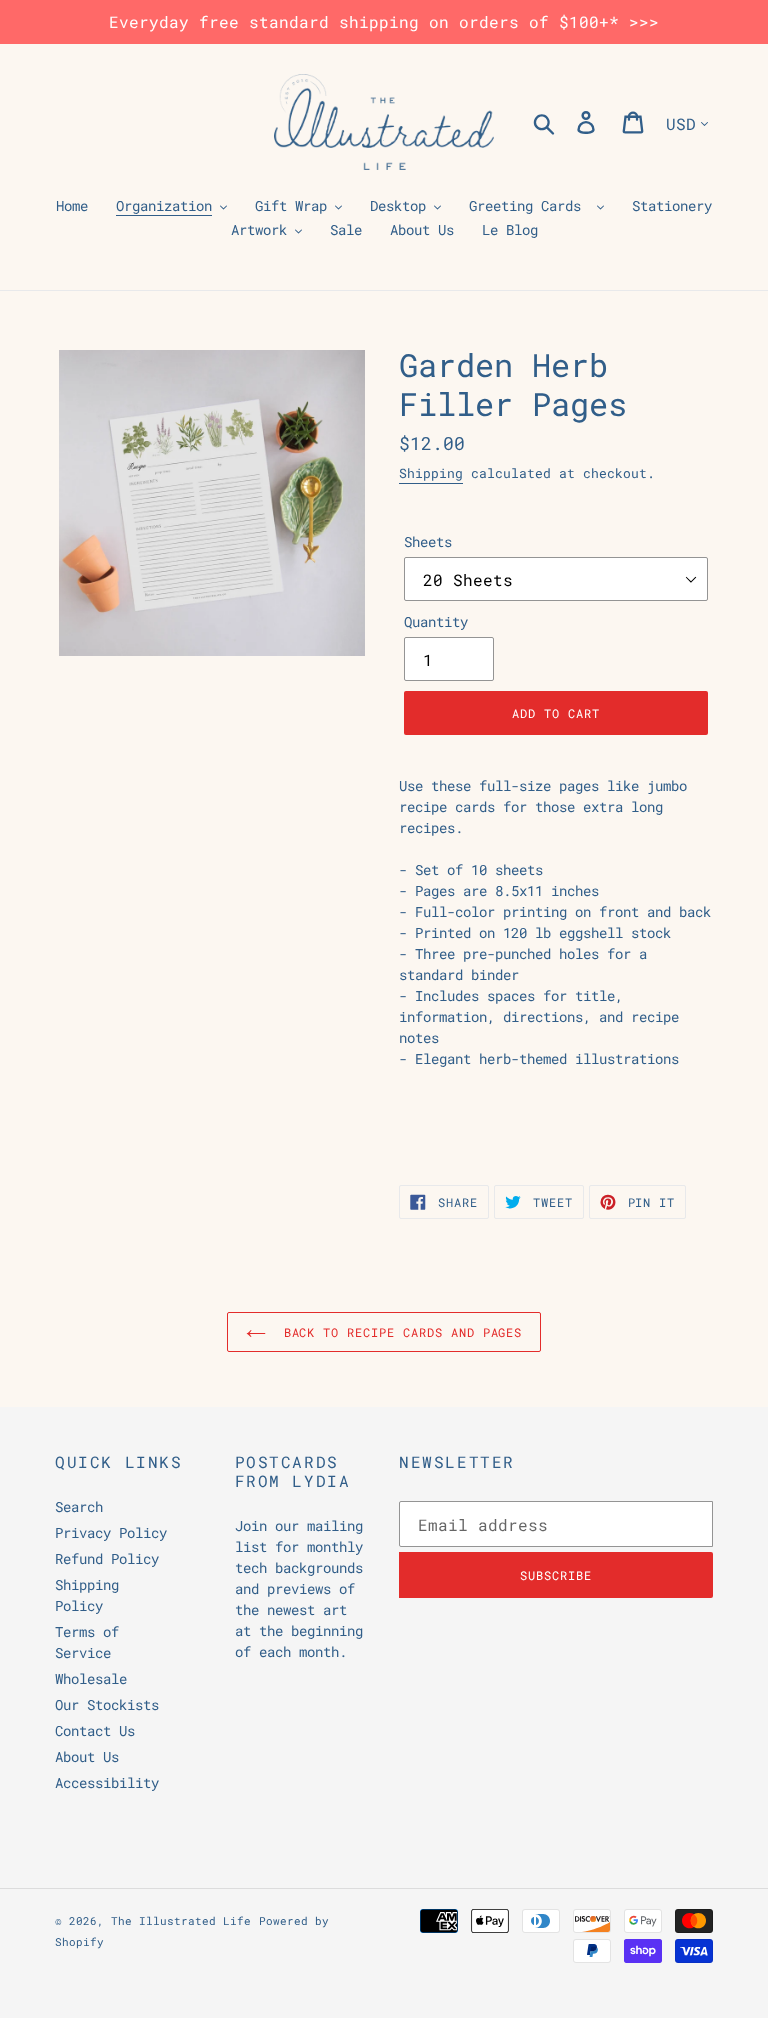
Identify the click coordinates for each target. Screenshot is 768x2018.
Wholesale (91, 1678)
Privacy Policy (111, 1532)
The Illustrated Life (181, 1920)
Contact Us (95, 1730)
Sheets (428, 541)
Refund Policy (107, 1558)
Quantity (436, 621)
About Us (87, 1756)
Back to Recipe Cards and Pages (399, 1332)
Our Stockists (107, 1704)
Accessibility (107, 1782)
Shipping (431, 473)
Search (79, 1506)
